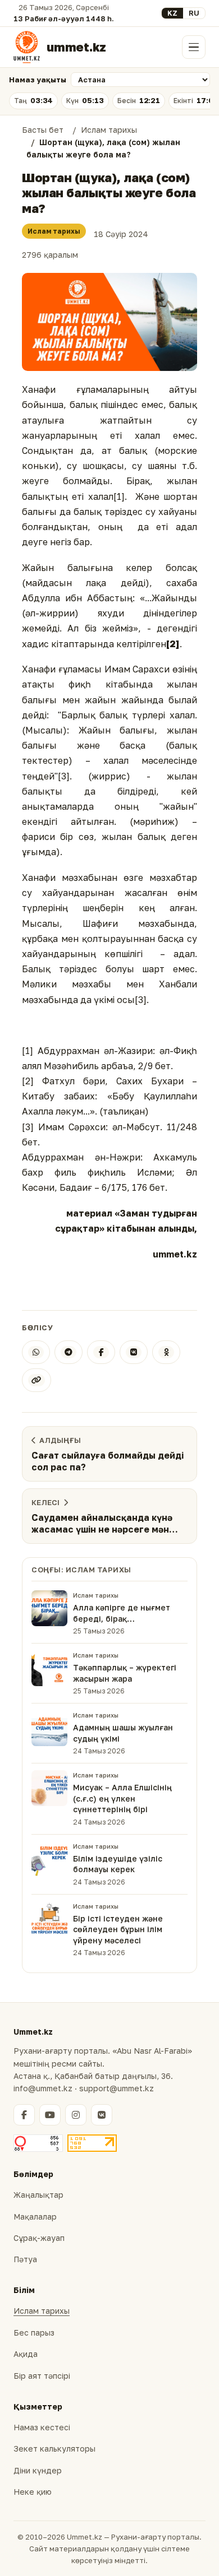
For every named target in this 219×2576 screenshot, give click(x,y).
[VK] (134, 1352)
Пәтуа (25, 2259)
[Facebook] (101, 1352)
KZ (172, 13)
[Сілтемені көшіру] (36, 1380)
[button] (109, 322)
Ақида (26, 2354)
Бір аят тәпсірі (42, 2376)
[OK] (166, 1352)
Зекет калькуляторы (54, 2449)
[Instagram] (76, 2115)
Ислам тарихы (54, 231)
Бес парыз (34, 2333)
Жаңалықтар (38, 2195)
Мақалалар (35, 2217)
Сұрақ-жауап (39, 2238)
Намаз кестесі (42, 2427)
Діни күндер (38, 2470)
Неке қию (33, 2492)
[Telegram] (69, 1352)
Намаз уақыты (38, 80)
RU (194, 13)
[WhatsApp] (36, 1352)
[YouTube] (50, 2115)
